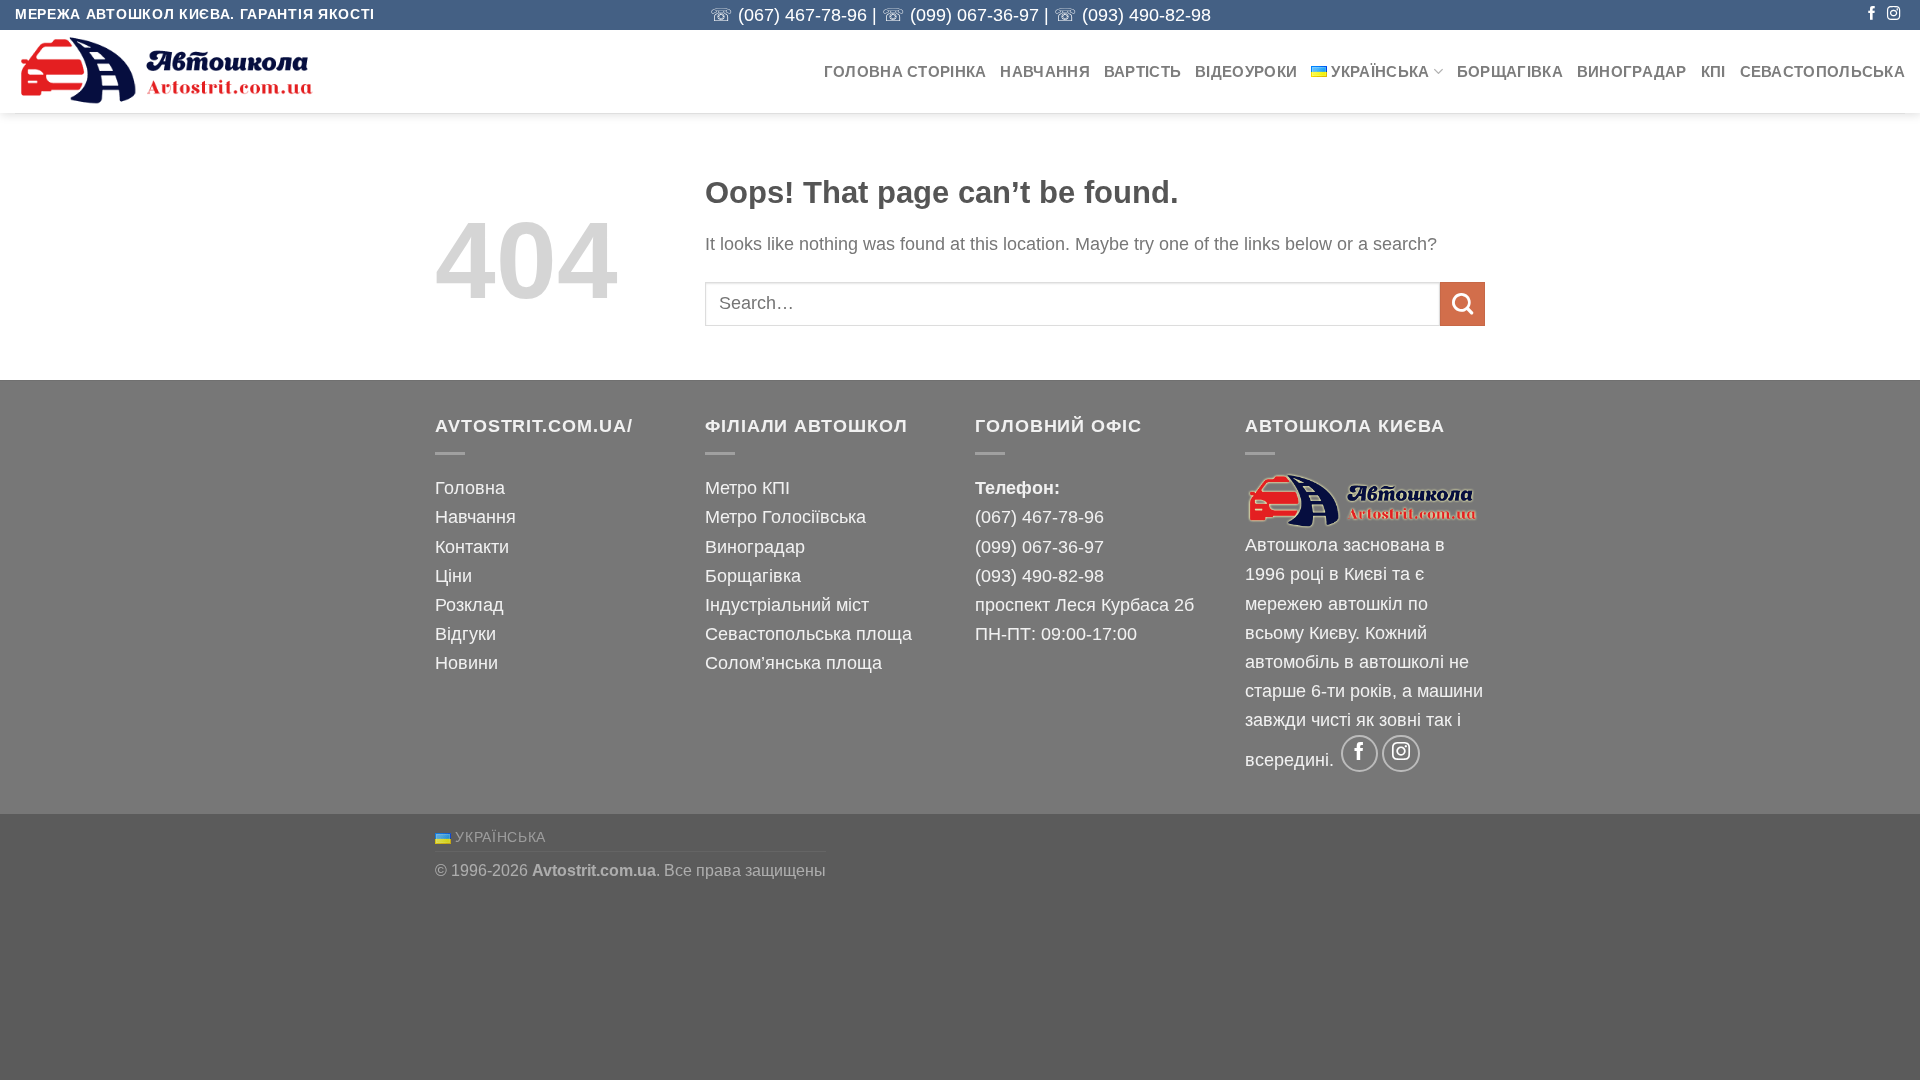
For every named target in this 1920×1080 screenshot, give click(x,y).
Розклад (469, 604)
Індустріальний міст (787, 604)
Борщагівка (1510, 72)
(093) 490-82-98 (1146, 15)
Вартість (1142, 72)
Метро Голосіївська (785, 516)
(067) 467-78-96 (802, 15)
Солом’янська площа (793, 662)
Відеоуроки (1246, 72)
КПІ (1713, 72)
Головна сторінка (905, 72)
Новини (466, 662)
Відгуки (465, 633)
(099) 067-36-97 (974, 15)
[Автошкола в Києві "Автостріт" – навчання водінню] (169, 71)
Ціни (453, 575)
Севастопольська (1822, 72)
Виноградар (1632, 72)
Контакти (472, 546)
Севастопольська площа (808, 633)
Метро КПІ (747, 487)
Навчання (1044, 72)
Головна (470, 487)
